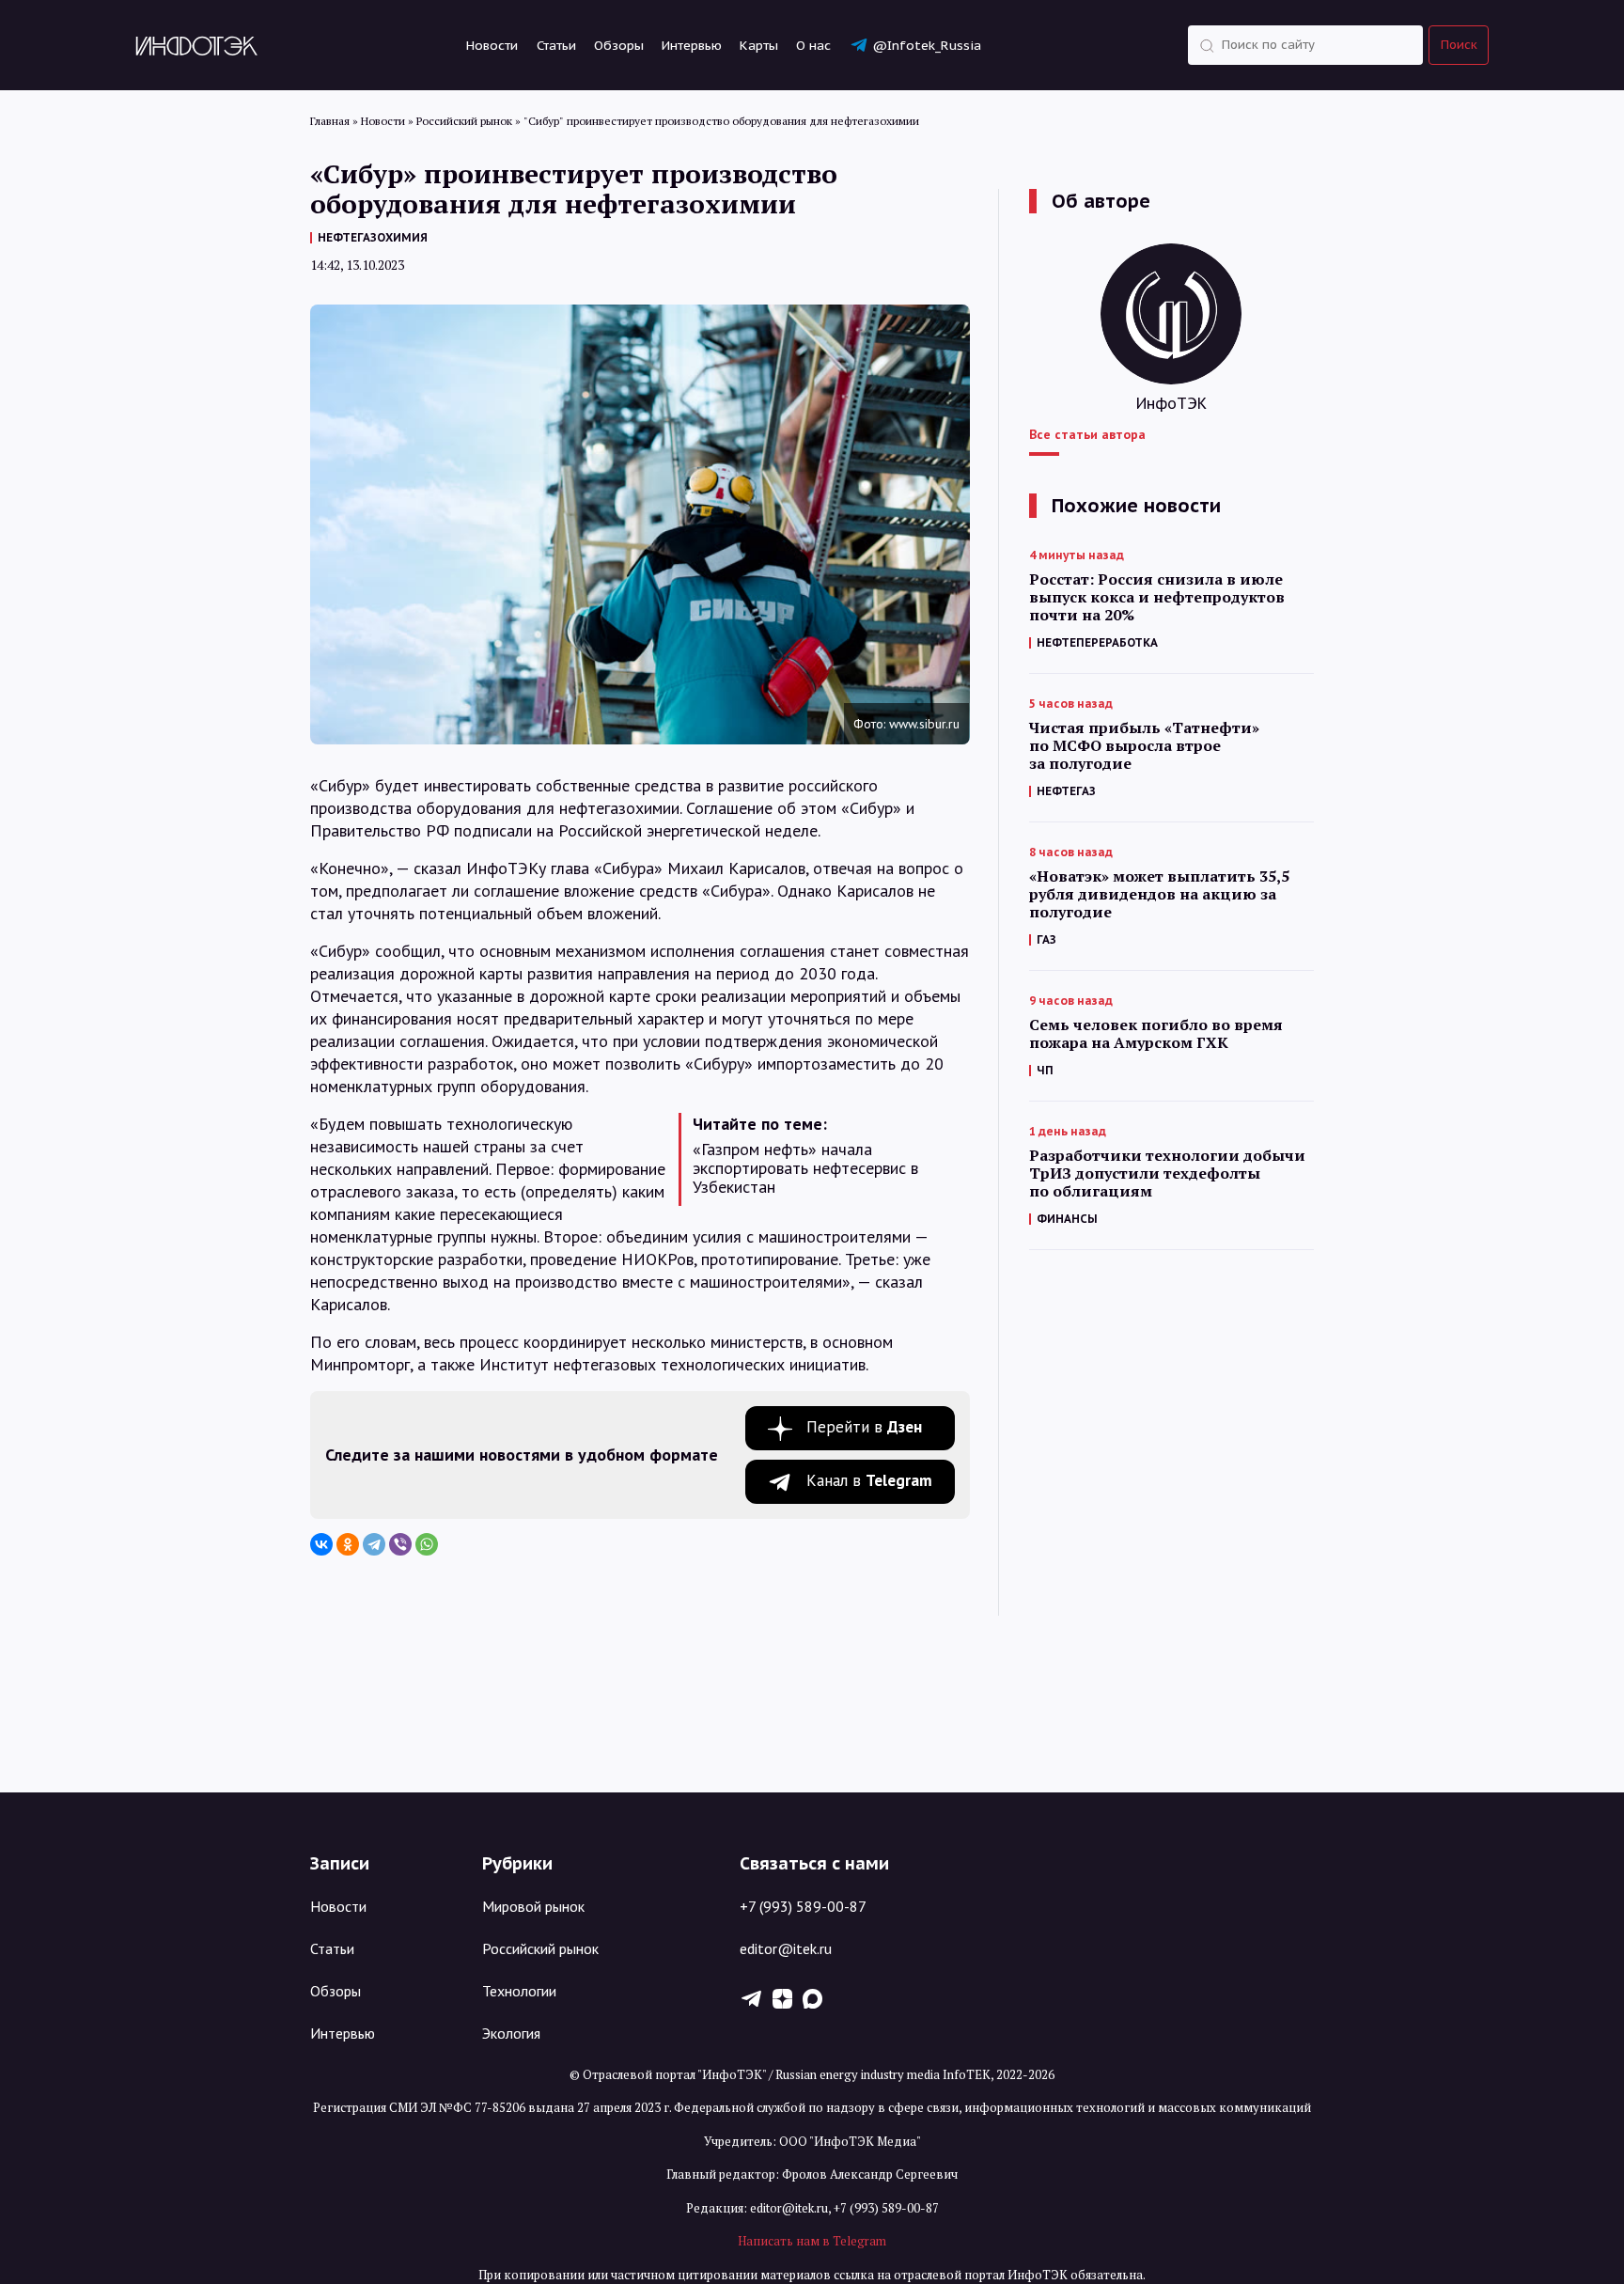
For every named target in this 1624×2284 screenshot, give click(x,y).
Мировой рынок (533, 1906)
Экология (511, 2033)
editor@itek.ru (786, 1948)
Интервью (692, 45)
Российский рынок (540, 1948)
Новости (492, 45)
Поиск (1459, 45)
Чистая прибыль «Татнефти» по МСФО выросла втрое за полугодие (1144, 746)
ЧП (1045, 1070)
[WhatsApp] (427, 1544)
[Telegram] (374, 1544)
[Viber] (400, 1544)
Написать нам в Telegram (812, 2241)
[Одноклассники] (348, 1544)
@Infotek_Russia (927, 45)
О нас (813, 45)
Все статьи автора (1087, 434)
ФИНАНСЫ (1067, 1219)
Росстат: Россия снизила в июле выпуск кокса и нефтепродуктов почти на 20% (1157, 597)
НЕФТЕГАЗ (1066, 791)
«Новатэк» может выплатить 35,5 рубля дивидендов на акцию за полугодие (1159, 894)
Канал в (869, 1480)
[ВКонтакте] (321, 1544)
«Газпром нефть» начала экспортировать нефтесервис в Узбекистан (805, 1168)
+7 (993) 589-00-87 (803, 1906)
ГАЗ (1046, 939)
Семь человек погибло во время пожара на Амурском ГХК (1156, 1034)
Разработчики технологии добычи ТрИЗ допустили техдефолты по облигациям (1167, 1173)
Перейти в (864, 1427)
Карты (759, 45)
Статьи (556, 45)
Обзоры (619, 45)
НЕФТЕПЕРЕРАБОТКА (1097, 642)
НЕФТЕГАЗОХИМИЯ (373, 237)
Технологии (519, 1991)
